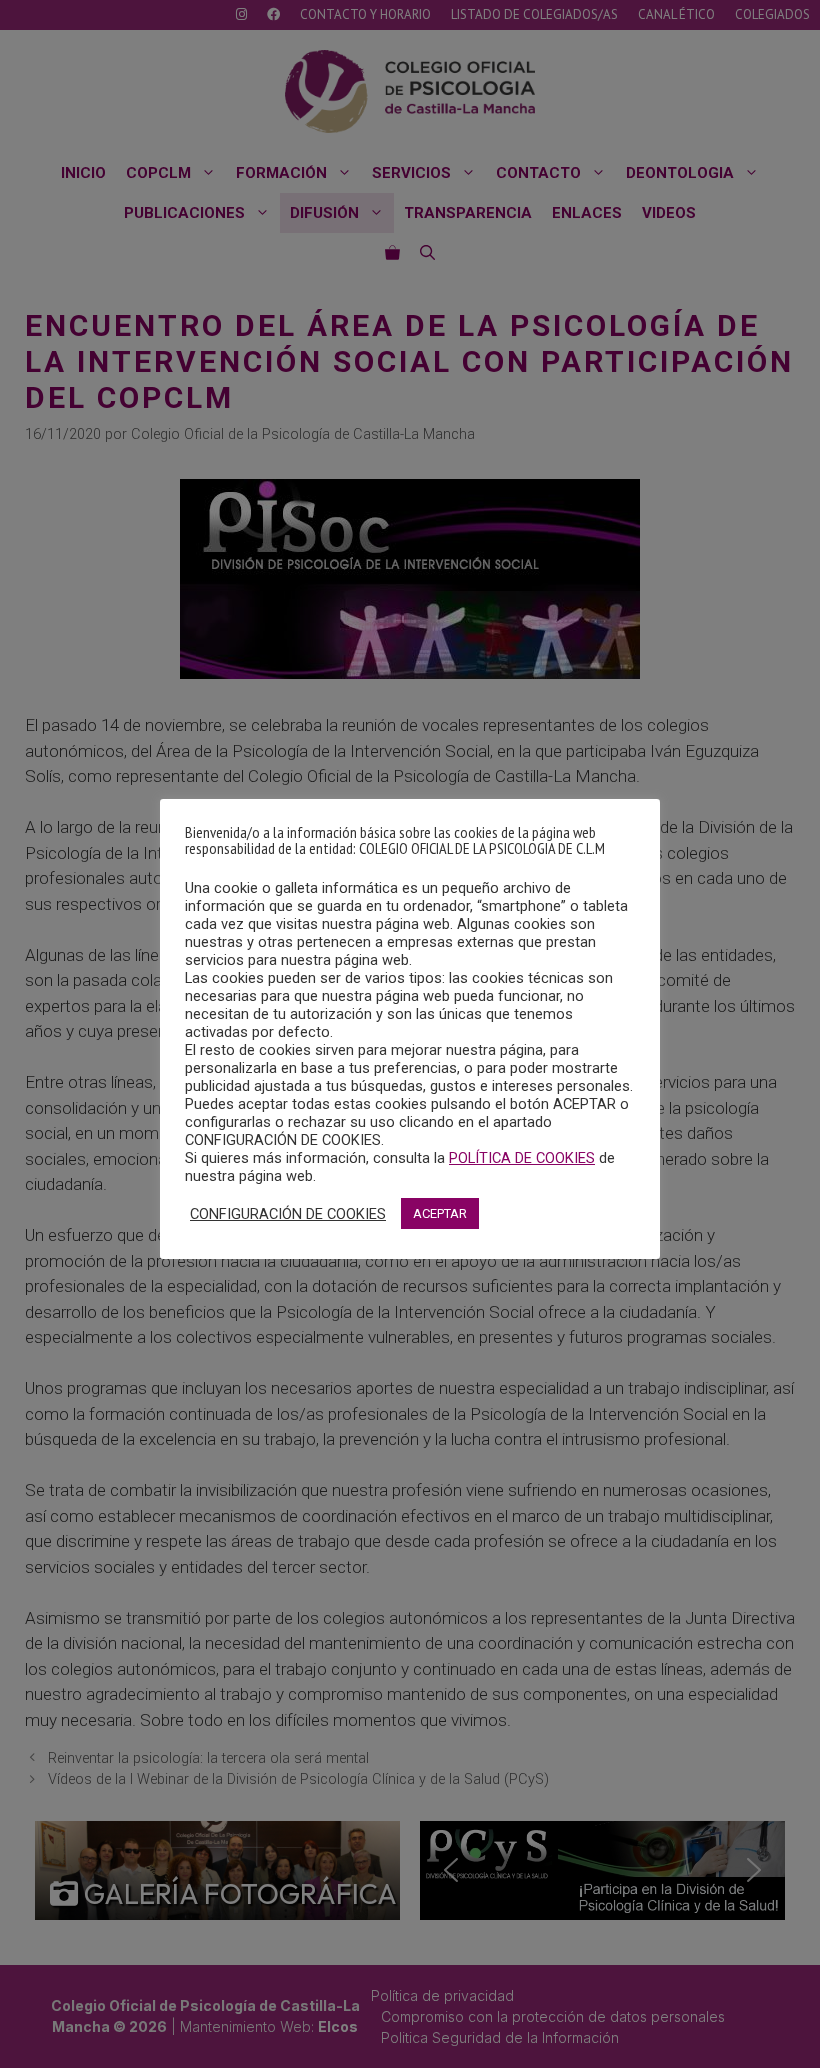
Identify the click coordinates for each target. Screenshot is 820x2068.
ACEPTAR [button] (440, 1213)
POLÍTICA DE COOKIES (522, 1158)
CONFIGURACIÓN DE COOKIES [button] (288, 1214)
